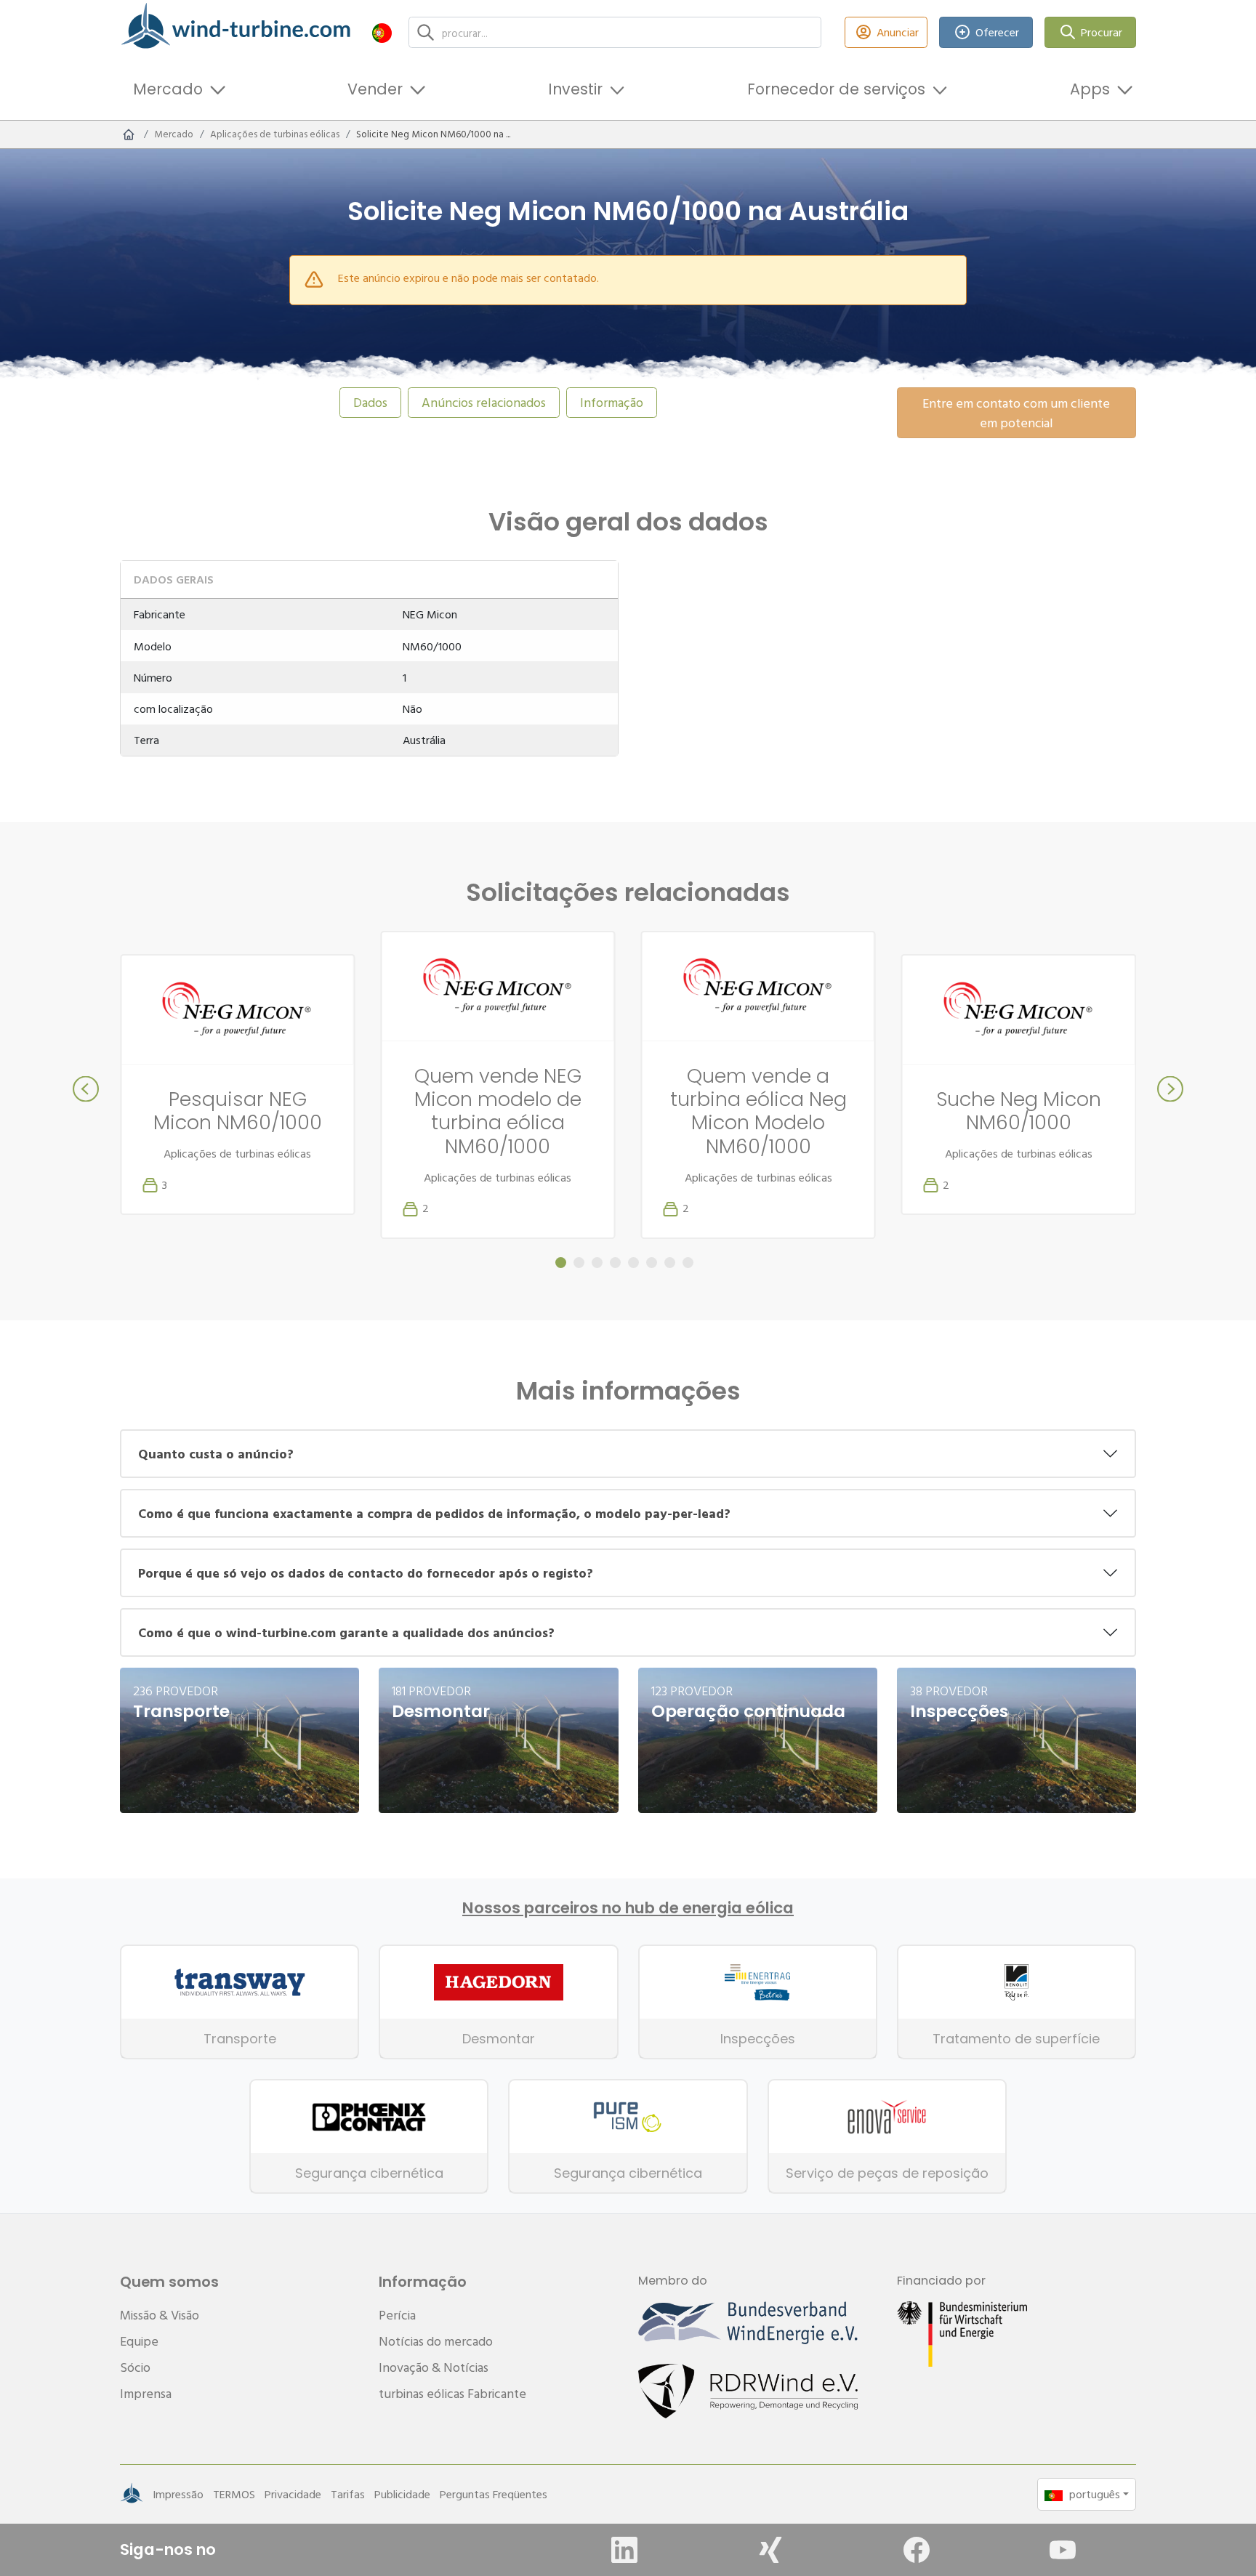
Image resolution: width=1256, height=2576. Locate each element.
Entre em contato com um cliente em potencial (1016, 413)
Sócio (135, 2367)
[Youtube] (1063, 2550)
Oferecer (997, 32)
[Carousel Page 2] (579, 1263)
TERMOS (234, 2494)
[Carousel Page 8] (688, 1263)
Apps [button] (1090, 89)
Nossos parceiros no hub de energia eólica (628, 1908)
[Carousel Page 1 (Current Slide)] (561, 1263)
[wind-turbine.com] (129, 134)
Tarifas (348, 2494)
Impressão (178, 2494)
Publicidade (402, 2494)
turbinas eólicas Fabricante (452, 2393)
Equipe (139, 2341)
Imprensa (146, 2393)
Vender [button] (375, 89)
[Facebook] (917, 2550)
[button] (382, 32)
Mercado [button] (168, 89)
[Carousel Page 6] (652, 1263)
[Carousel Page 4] (615, 1263)
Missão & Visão (160, 2315)
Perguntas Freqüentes (494, 2494)
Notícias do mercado (436, 2341)
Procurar (1102, 32)
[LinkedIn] (624, 2550)
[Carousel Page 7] (670, 1263)
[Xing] (770, 2550)
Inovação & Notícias (434, 2367)
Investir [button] (575, 89)
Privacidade (293, 2494)
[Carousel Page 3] (597, 1263)
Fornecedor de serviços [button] (836, 89)
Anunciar (898, 32)
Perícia (397, 2315)
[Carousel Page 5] (633, 1263)
